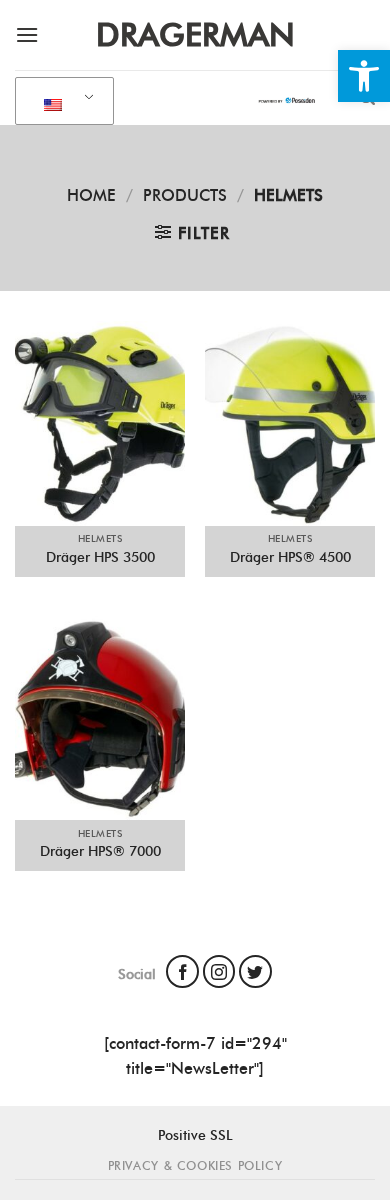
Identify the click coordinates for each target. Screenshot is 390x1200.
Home (91, 195)
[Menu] (27, 34)
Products (185, 195)
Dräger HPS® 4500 (290, 557)
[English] (61, 102)
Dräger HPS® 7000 (100, 851)
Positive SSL (195, 1135)
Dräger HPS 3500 (100, 557)
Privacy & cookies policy (195, 1165)
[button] (364, 76)
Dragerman (195, 35)
